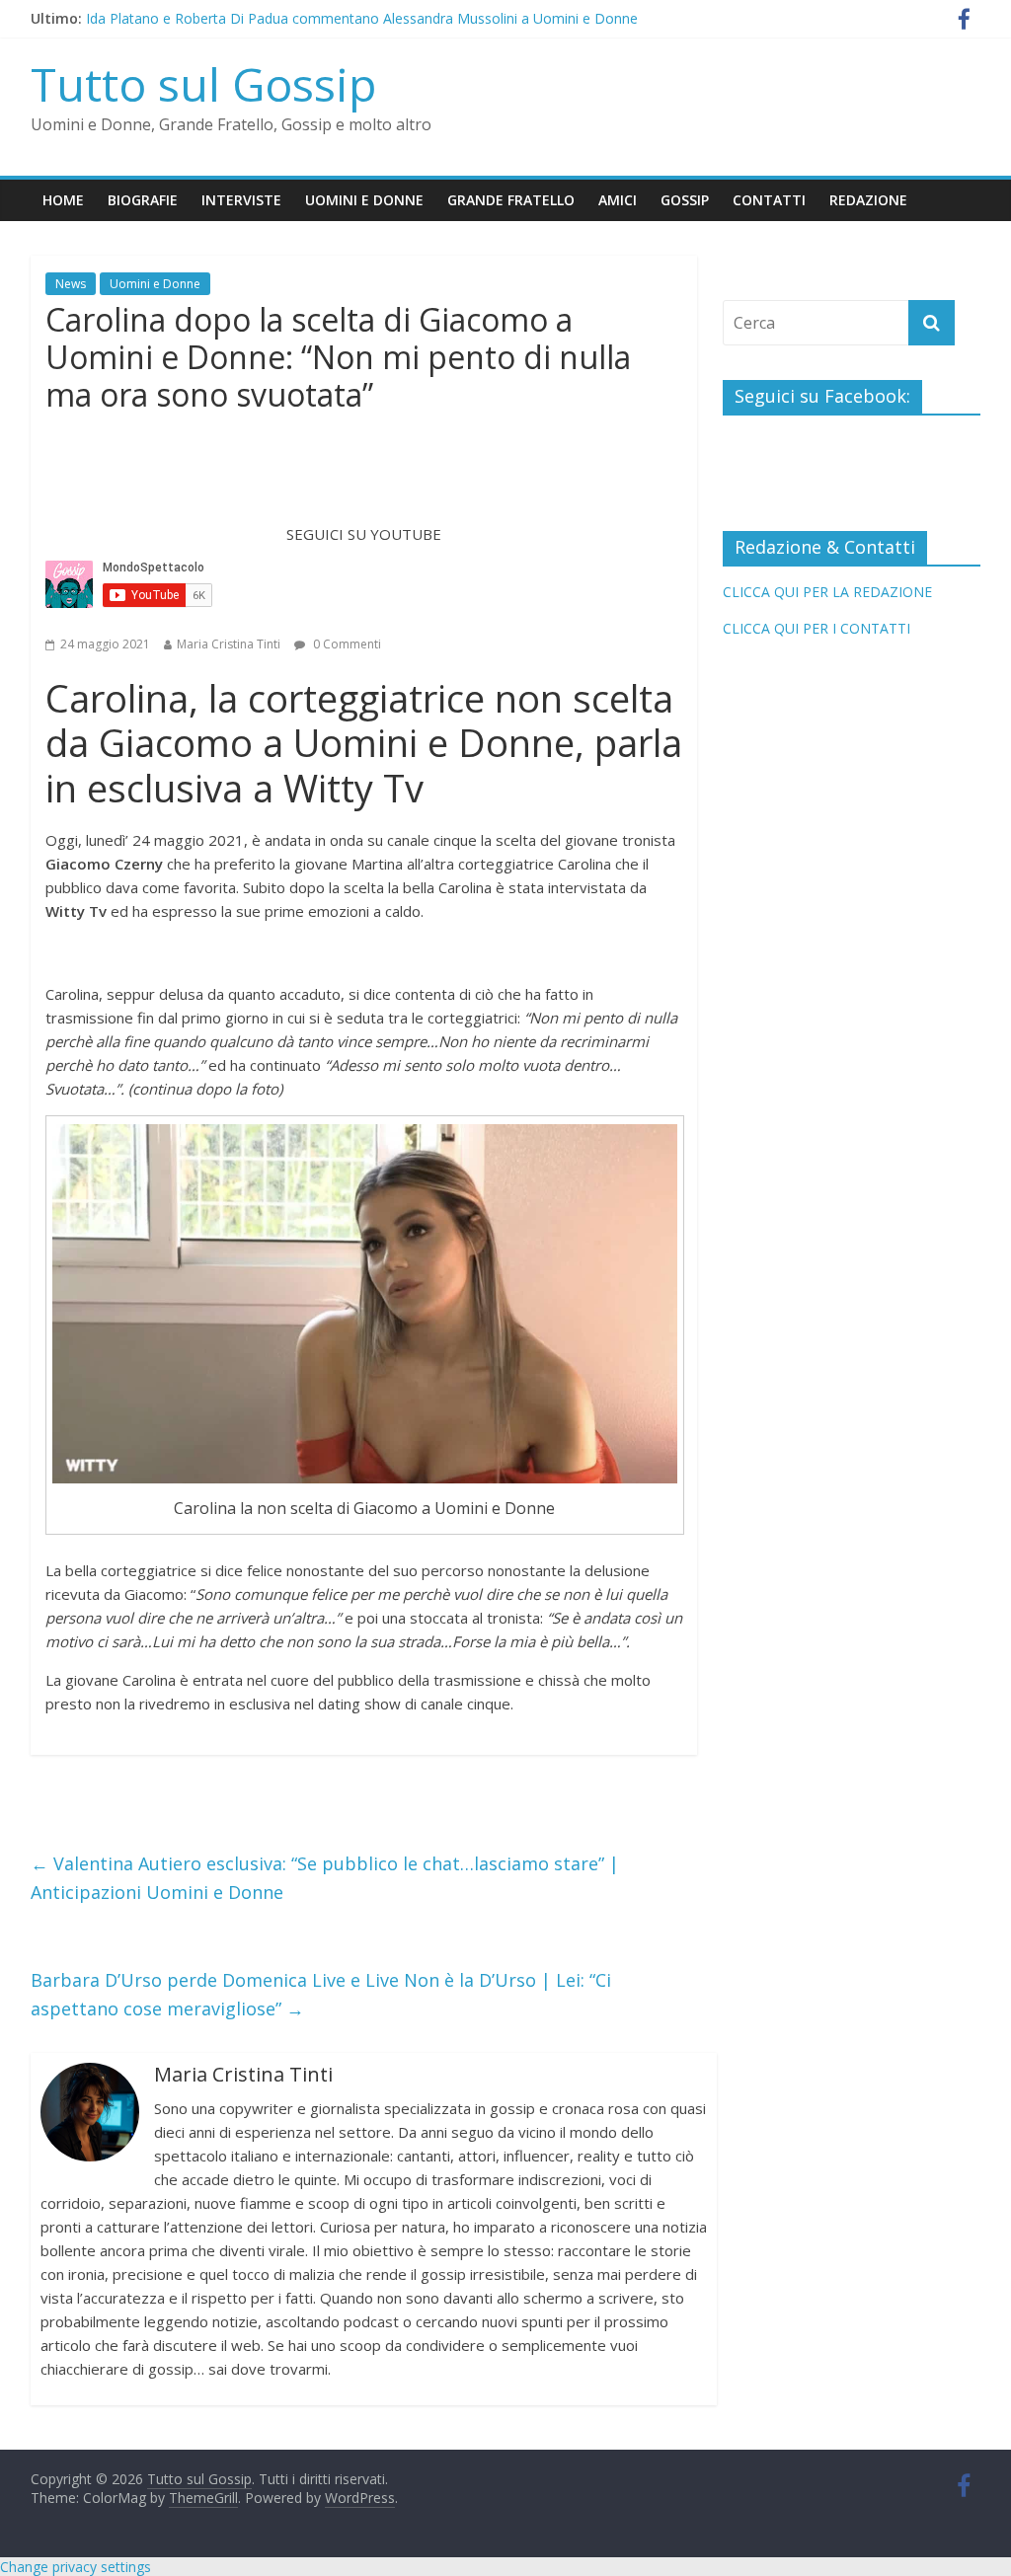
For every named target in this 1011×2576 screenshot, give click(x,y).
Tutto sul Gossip (203, 84)
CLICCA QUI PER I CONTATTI (817, 628)
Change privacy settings (76, 2567)
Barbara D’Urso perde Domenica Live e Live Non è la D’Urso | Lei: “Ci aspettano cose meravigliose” (321, 1994)
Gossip (685, 200)
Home (63, 200)
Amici (618, 200)
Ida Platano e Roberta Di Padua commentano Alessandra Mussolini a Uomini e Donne (362, 18)
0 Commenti (346, 644)
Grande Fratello (511, 200)
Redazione (868, 200)
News (71, 284)
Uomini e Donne (364, 200)
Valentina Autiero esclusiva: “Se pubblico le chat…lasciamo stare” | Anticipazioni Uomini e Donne (325, 1878)
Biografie (143, 200)
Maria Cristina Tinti (229, 644)
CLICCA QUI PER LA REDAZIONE (827, 592)
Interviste (241, 200)
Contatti (769, 200)
